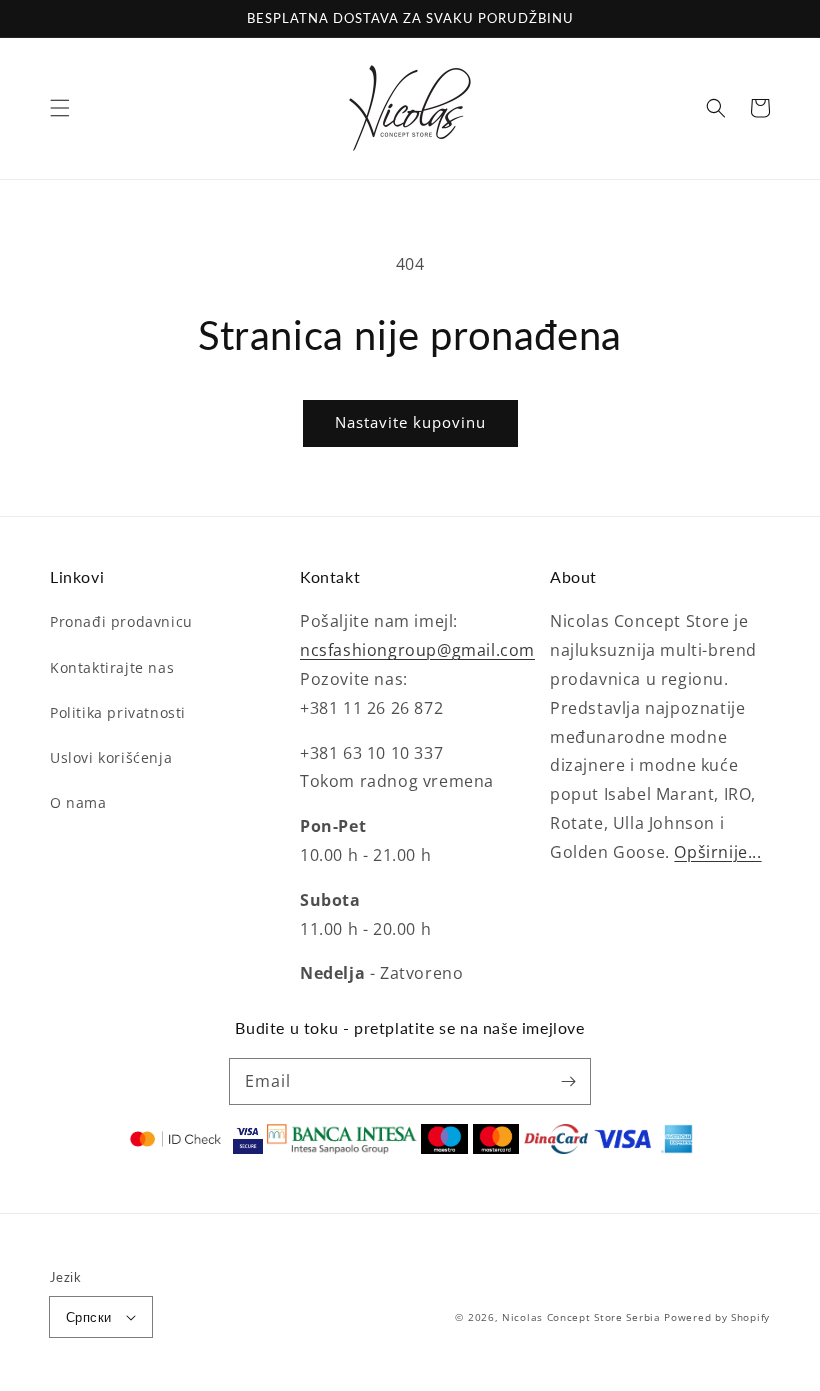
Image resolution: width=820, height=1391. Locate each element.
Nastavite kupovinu (410, 422)
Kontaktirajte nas (112, 667)
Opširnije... (717, 852)
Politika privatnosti (118, 712)
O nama (78, 802)
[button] (60, 108)
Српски (88, 1317)
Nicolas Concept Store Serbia (581, 1317)
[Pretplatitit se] (568, 1081)
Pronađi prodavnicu (121, 621)
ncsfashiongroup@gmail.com (417, 650)
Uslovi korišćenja (111, 757)
